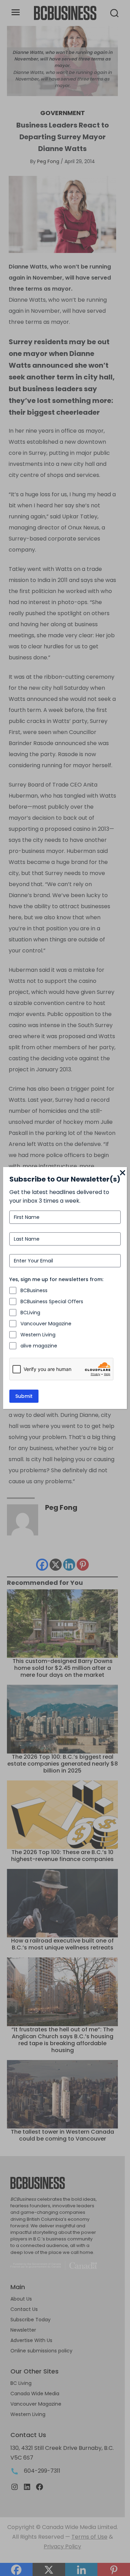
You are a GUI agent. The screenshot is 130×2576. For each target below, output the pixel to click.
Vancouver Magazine (46, 1324)
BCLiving (30, 1313)
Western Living (38, 1335)
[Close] (123, 1173)
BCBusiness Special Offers (52, 1301)
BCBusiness (34, 1290)
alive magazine (39, 1346)
